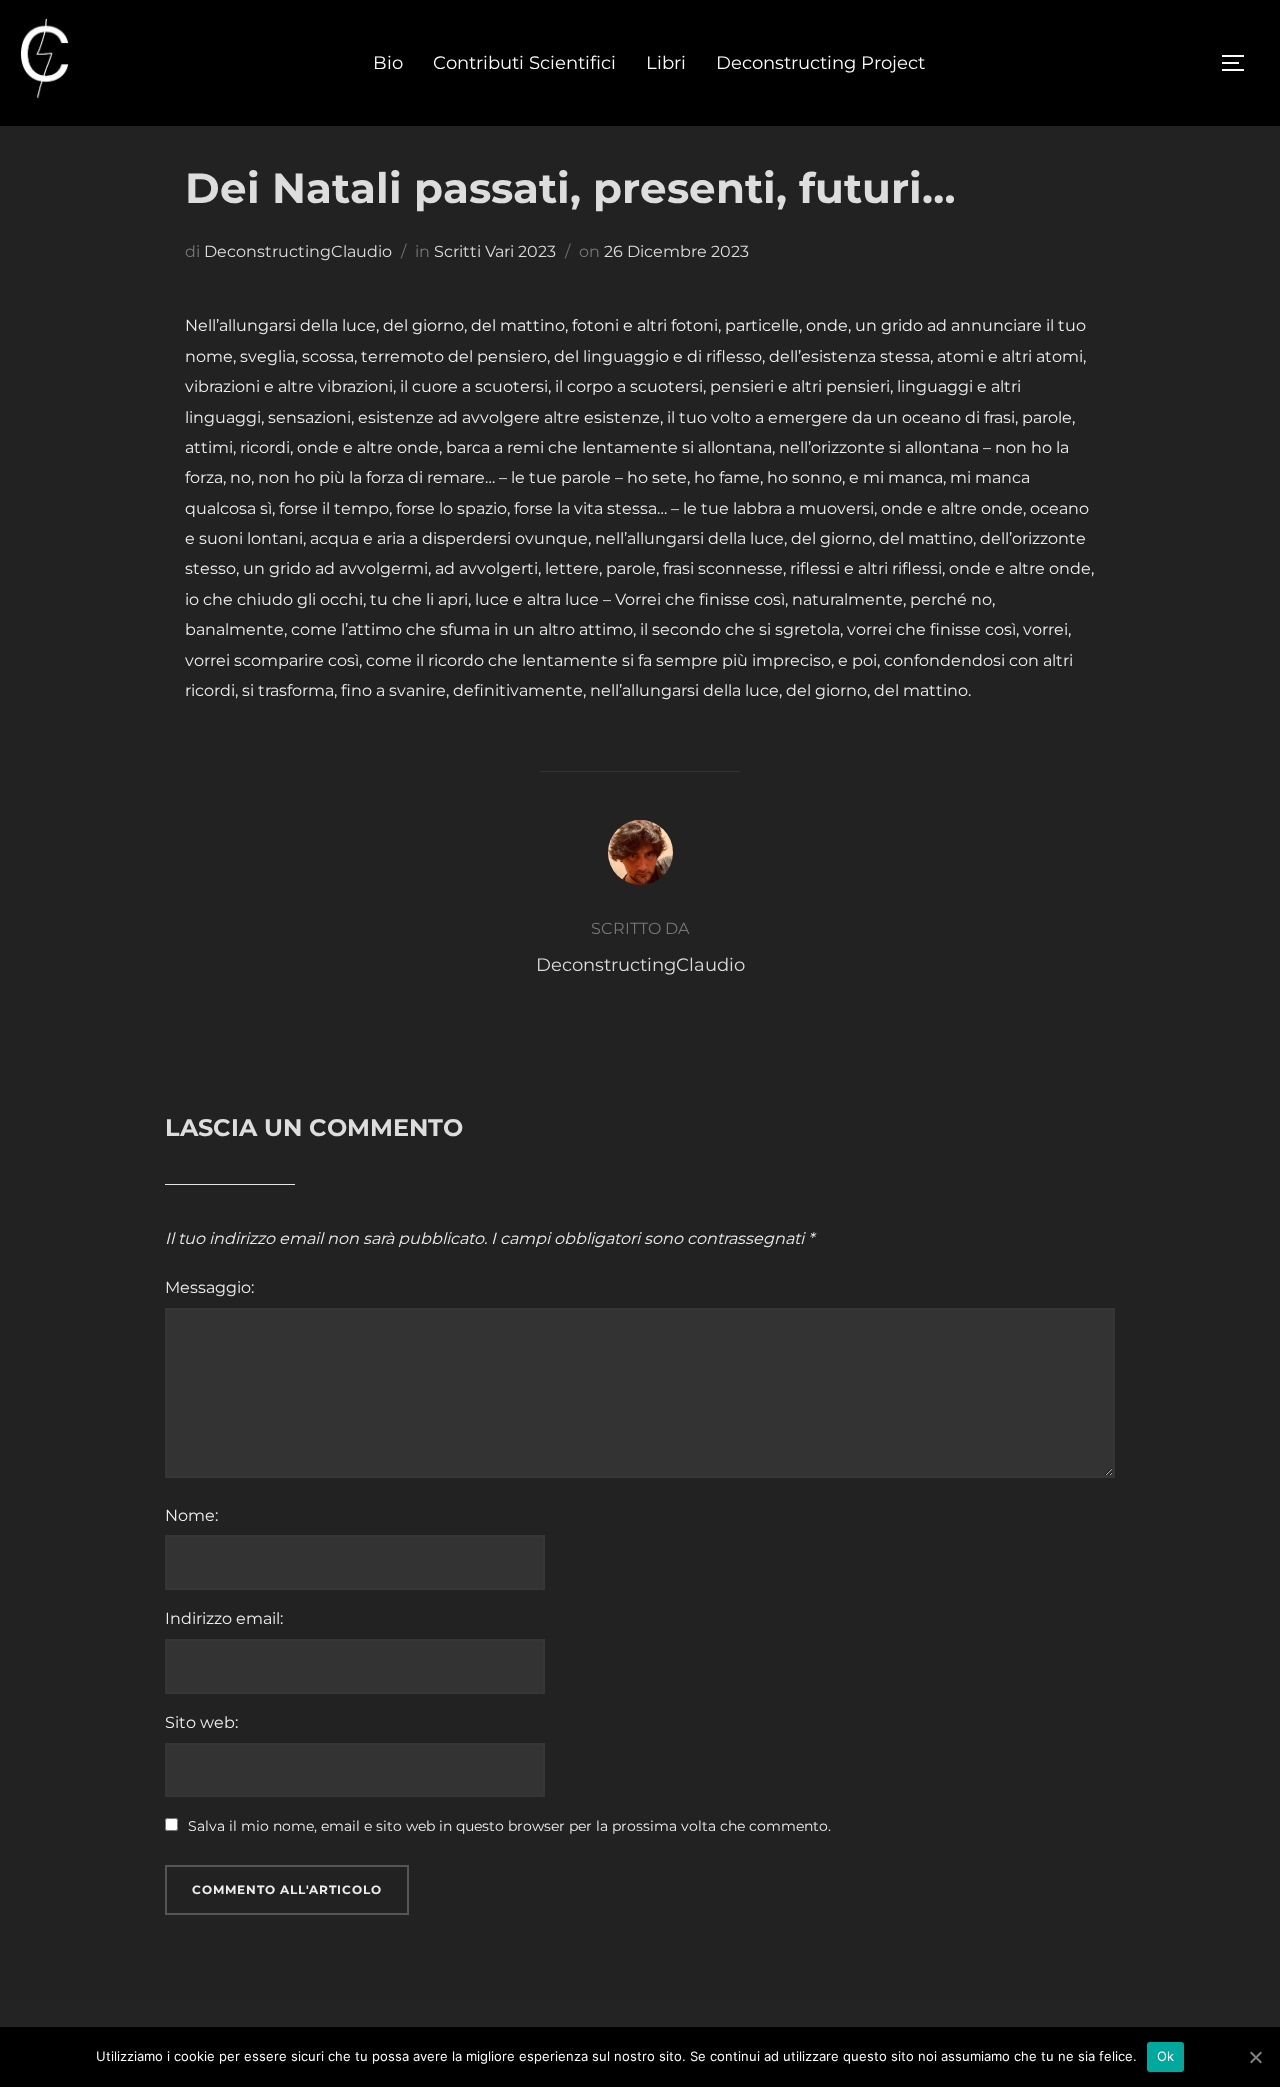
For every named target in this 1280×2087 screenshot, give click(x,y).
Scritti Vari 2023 (495, 251)
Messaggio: (209, 1287)
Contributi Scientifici (524, 63)
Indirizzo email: (224, 1618)
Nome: (191, 1515)
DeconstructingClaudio (298, 251)
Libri (666, 63)
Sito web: (201, 1722)
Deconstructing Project (820, 63)
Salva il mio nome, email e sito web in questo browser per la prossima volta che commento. (509, 1826)
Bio (388, 63)
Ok (1166, 2056)
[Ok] (1255, 2057)
